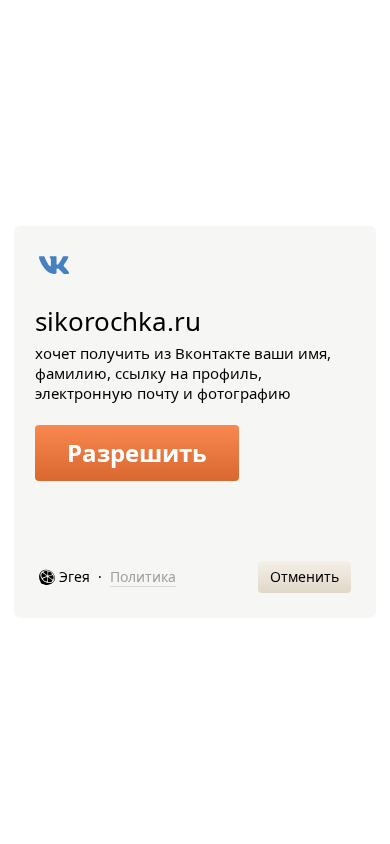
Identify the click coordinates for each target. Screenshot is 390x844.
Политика (143, 576)
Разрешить (137, 452)
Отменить (304, 576)
